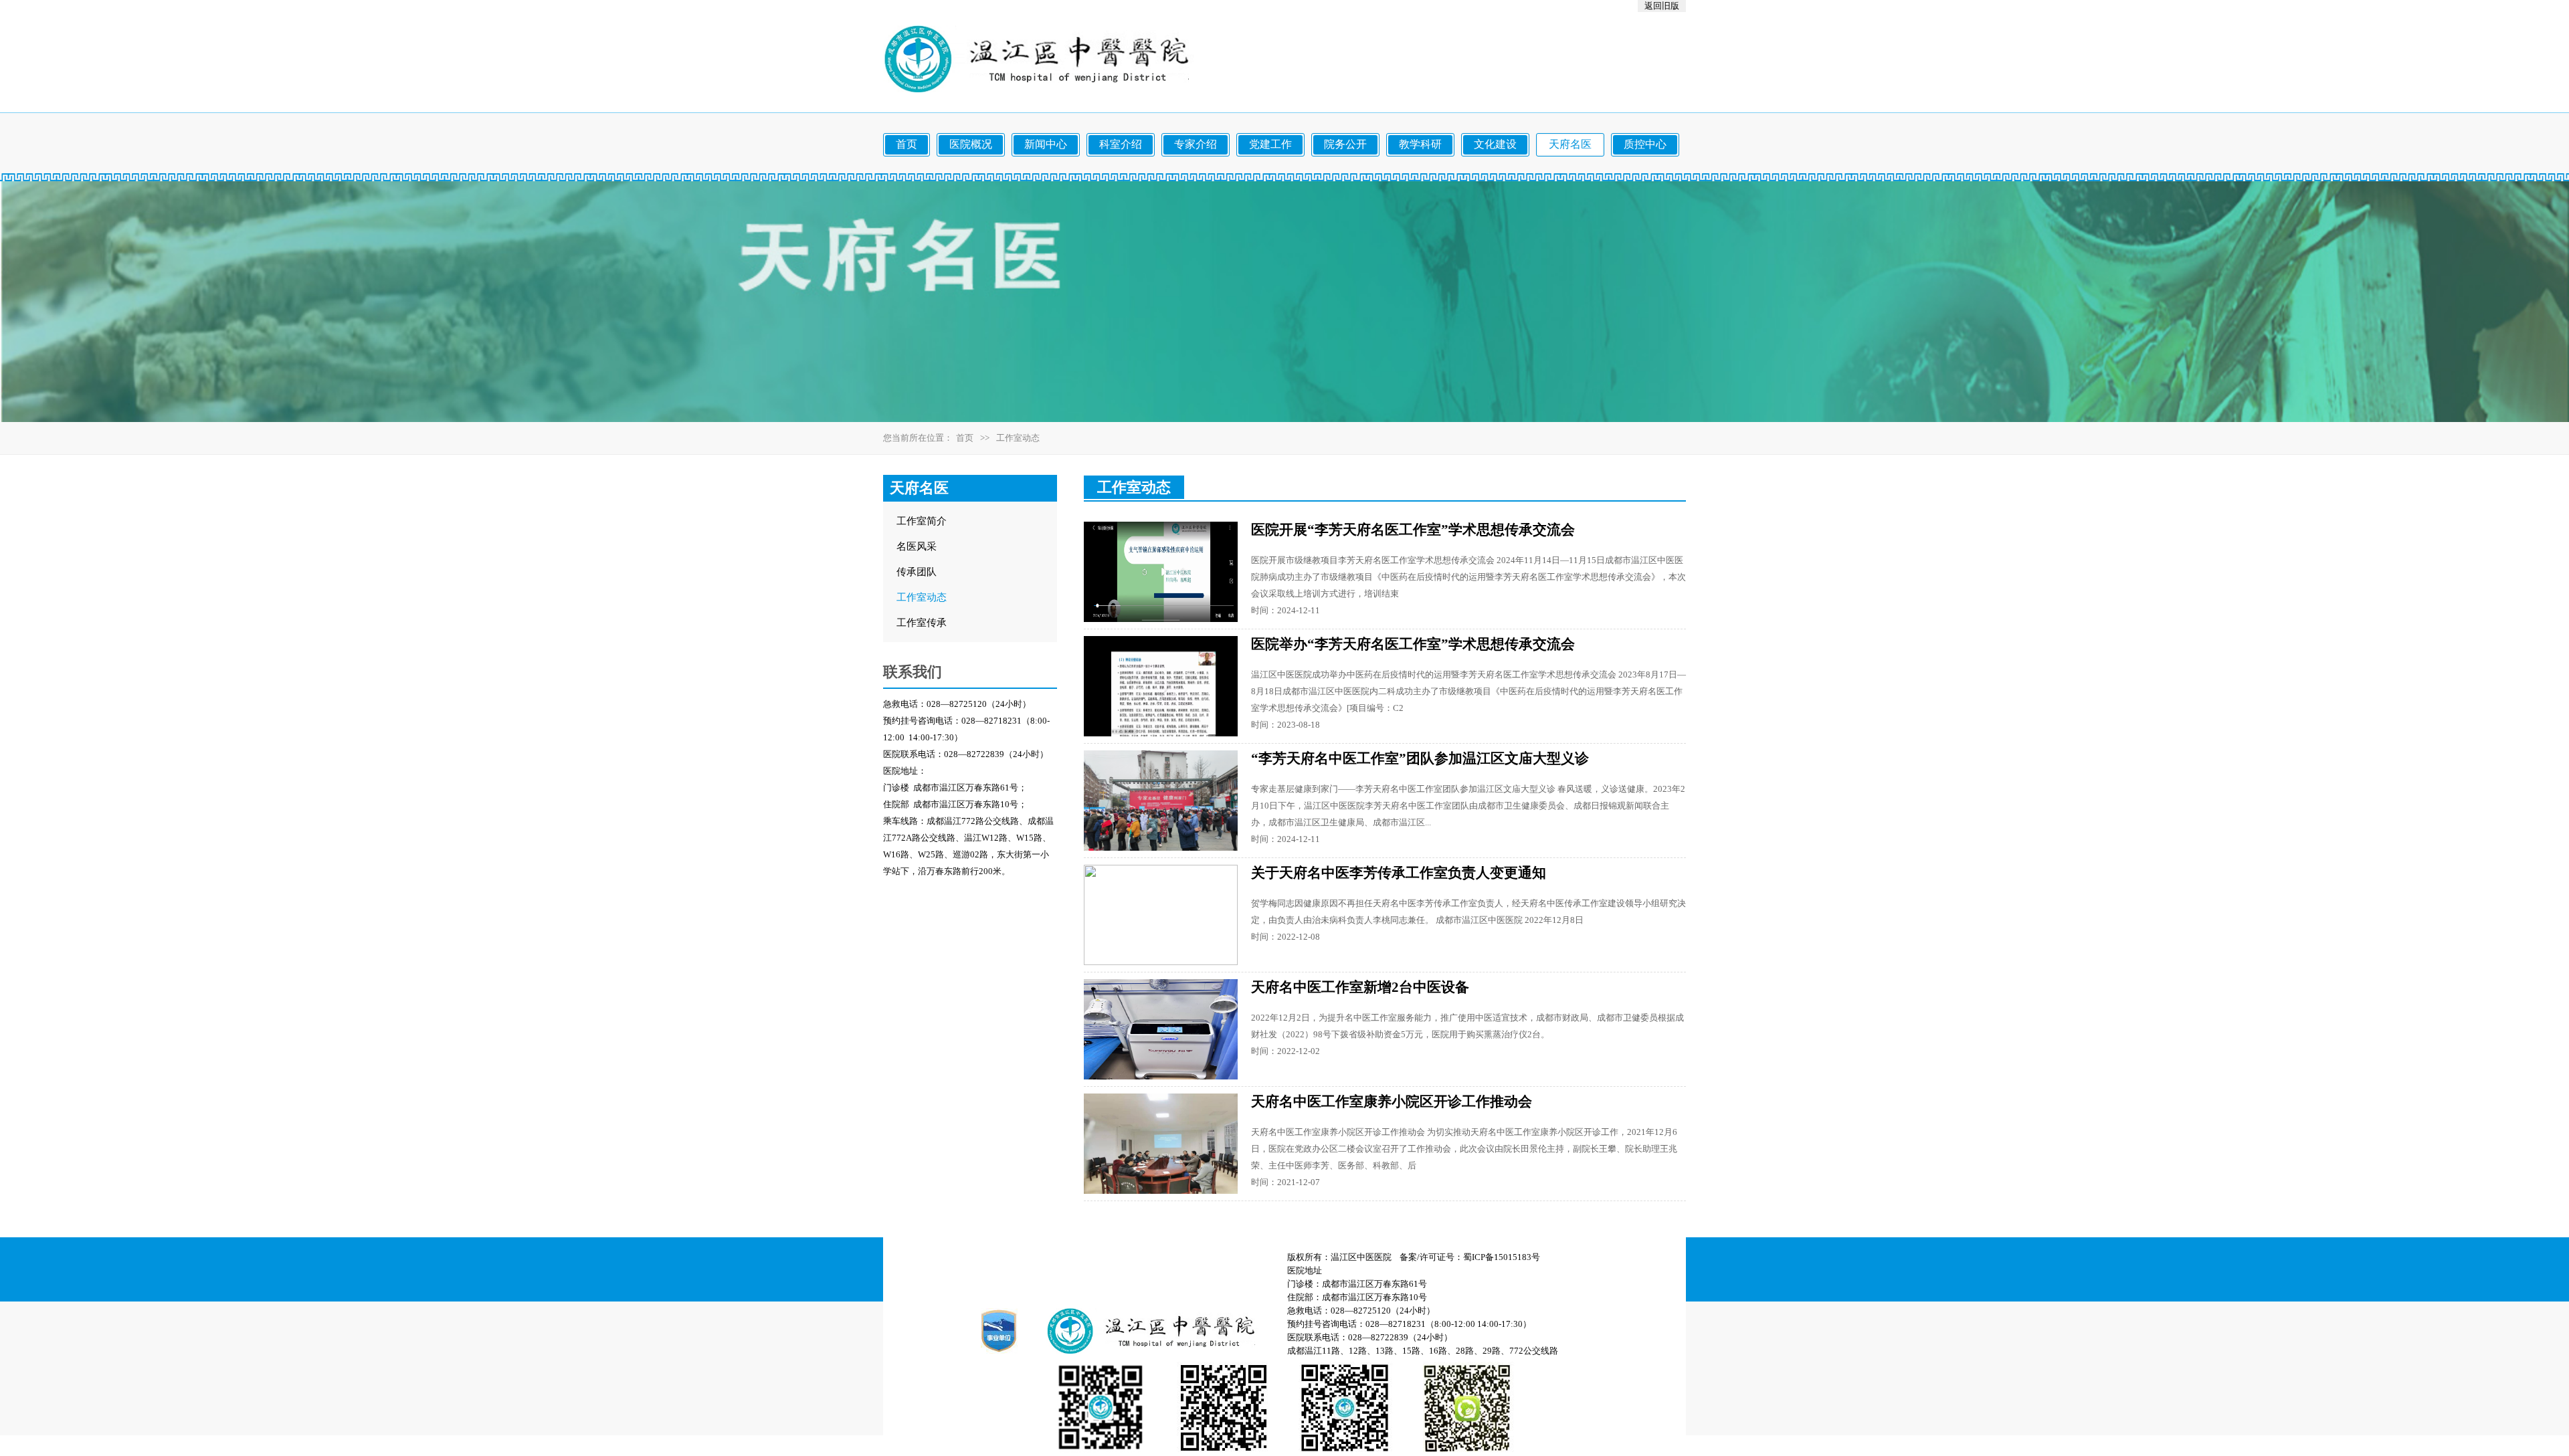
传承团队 (917, 572)
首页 (965, 438)
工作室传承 (922, 623)
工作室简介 (922, 521)
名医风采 (917, 546)
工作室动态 (922, 597)
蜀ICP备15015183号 (1502, 1257)
